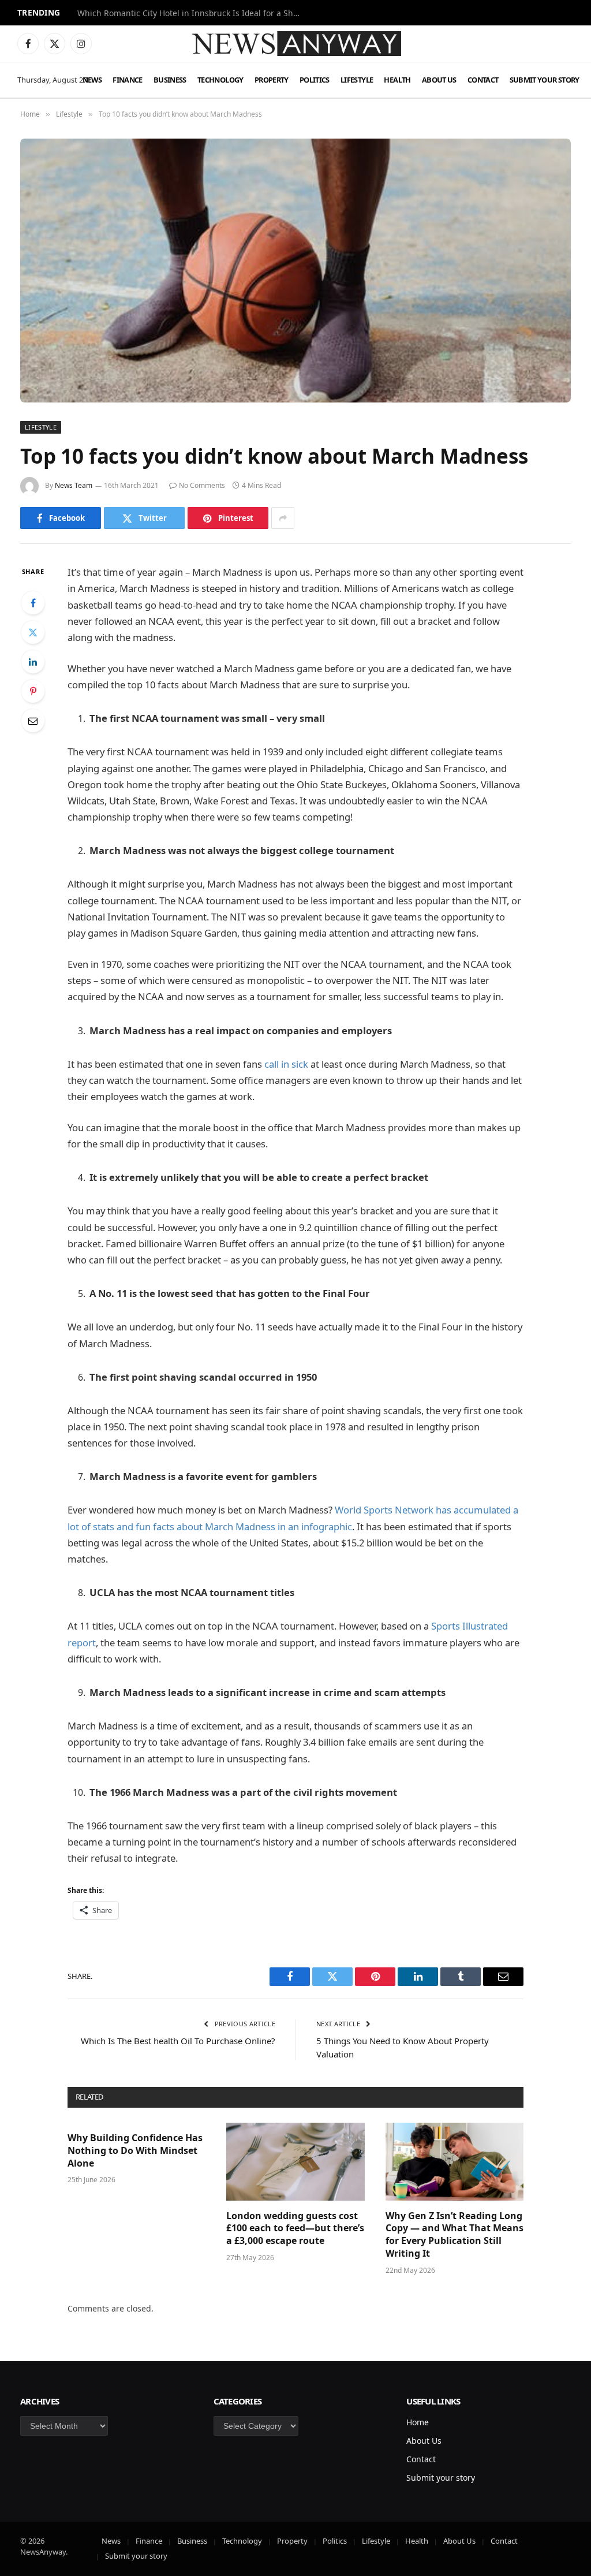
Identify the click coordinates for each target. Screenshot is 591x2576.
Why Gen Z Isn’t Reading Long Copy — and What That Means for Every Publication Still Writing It (455, 2235)
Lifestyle (357, 80)
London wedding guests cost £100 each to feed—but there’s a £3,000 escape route (295, 2229)
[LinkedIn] (33, 662)
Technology (220, 80)
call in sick (286, 1064)
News (92, 80)
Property (272, 80)
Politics (315, 80)
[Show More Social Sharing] (283, 518)
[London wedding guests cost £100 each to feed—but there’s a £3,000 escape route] (295, 2162)
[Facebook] (33, 603)
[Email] (33, 721)
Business (170, 80)
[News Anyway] (295, 44)
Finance (128, 80)
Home (418, 2422)
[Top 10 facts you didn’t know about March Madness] (295, 270)
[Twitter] (33, 632)
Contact (483, 80)
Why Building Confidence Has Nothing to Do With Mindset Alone (135, 2151)
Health (397, 80)
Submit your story (545, 80)
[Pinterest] (33, 691)
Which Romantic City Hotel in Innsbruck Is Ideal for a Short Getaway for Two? (193, 13)
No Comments (202, 485)
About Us (439, 80)
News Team (74, 485)
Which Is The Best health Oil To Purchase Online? (178, 2041)
